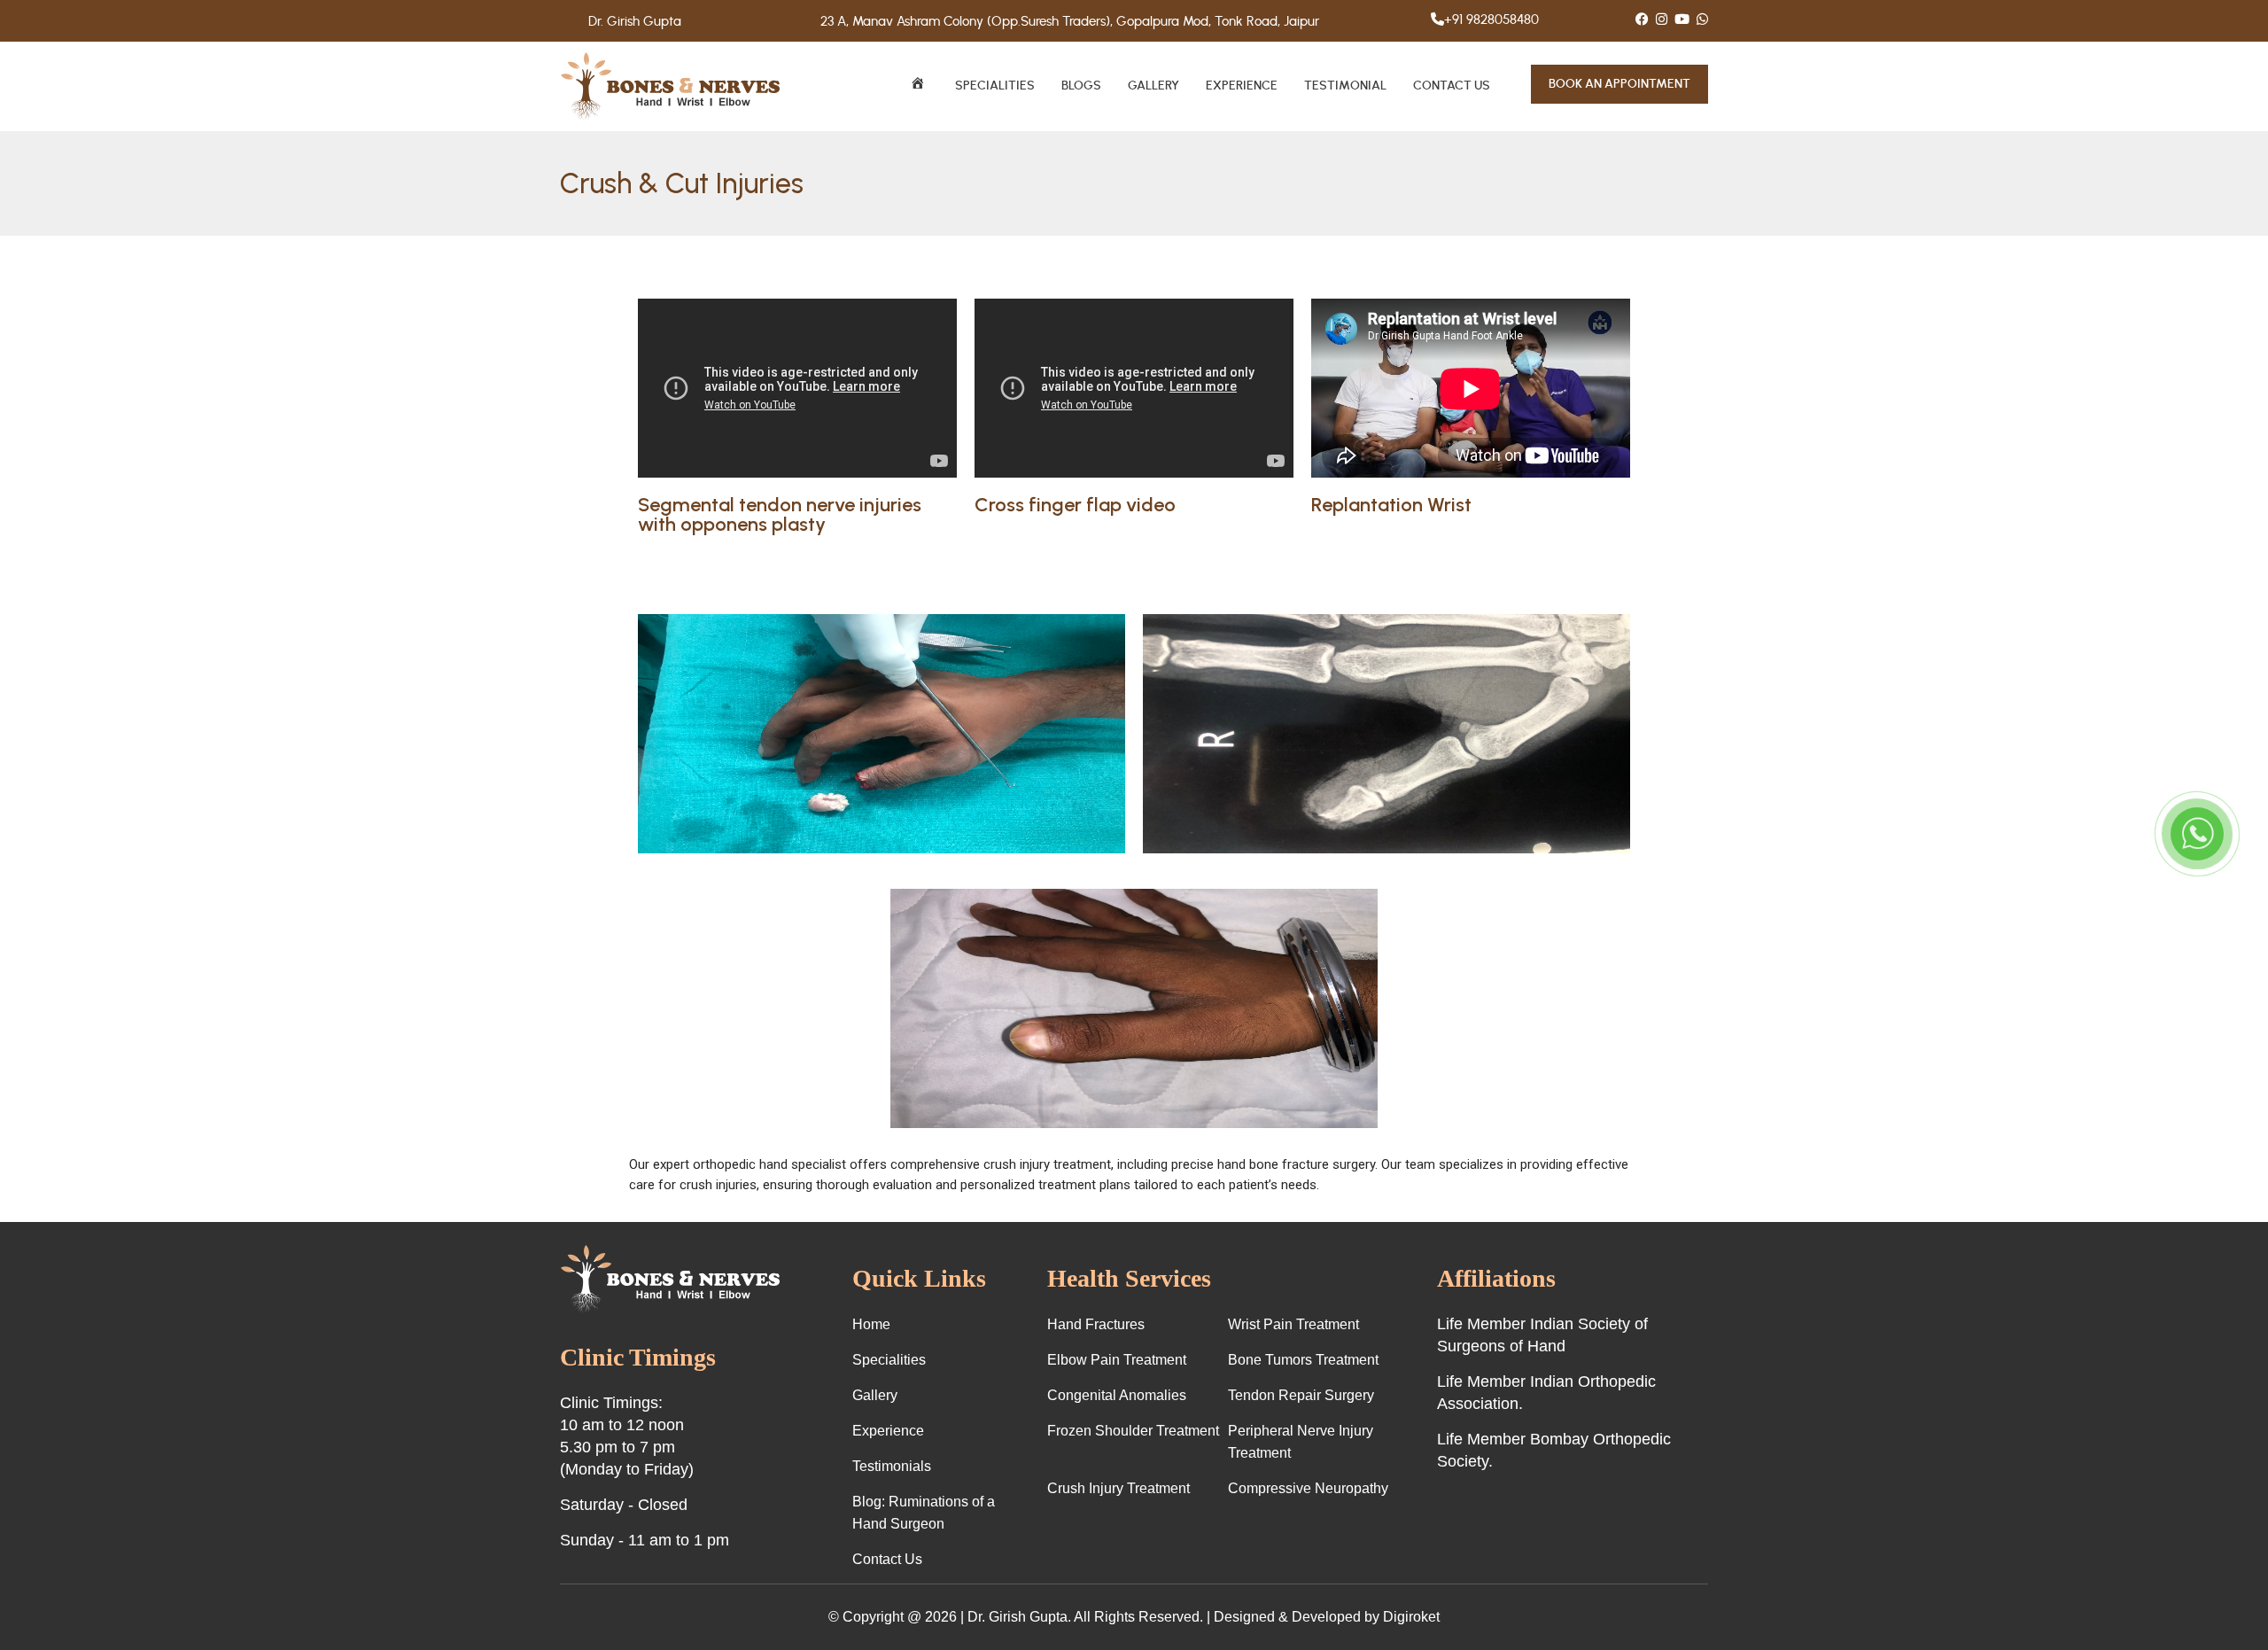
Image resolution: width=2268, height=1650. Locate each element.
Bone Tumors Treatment (1303, 1360)
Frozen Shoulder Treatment (1133, 1431)
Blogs (1081, 86)
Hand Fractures (1096, 1324)
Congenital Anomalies (1117, 1395)
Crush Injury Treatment (1118, 1488)
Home (871, 1324)
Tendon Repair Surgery (1301, 1395)
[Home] (919, 86)
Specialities (995, 86)
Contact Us (1452, 86)
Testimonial (1345, 86)
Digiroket (1411, 1617)
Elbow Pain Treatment (1117, 1360)
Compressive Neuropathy (1308, 1488)
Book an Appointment (1619, 84)
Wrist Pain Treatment (1293, 1324)
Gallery (1153, 86)
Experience (1242, 86)
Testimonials (892, 1466)
